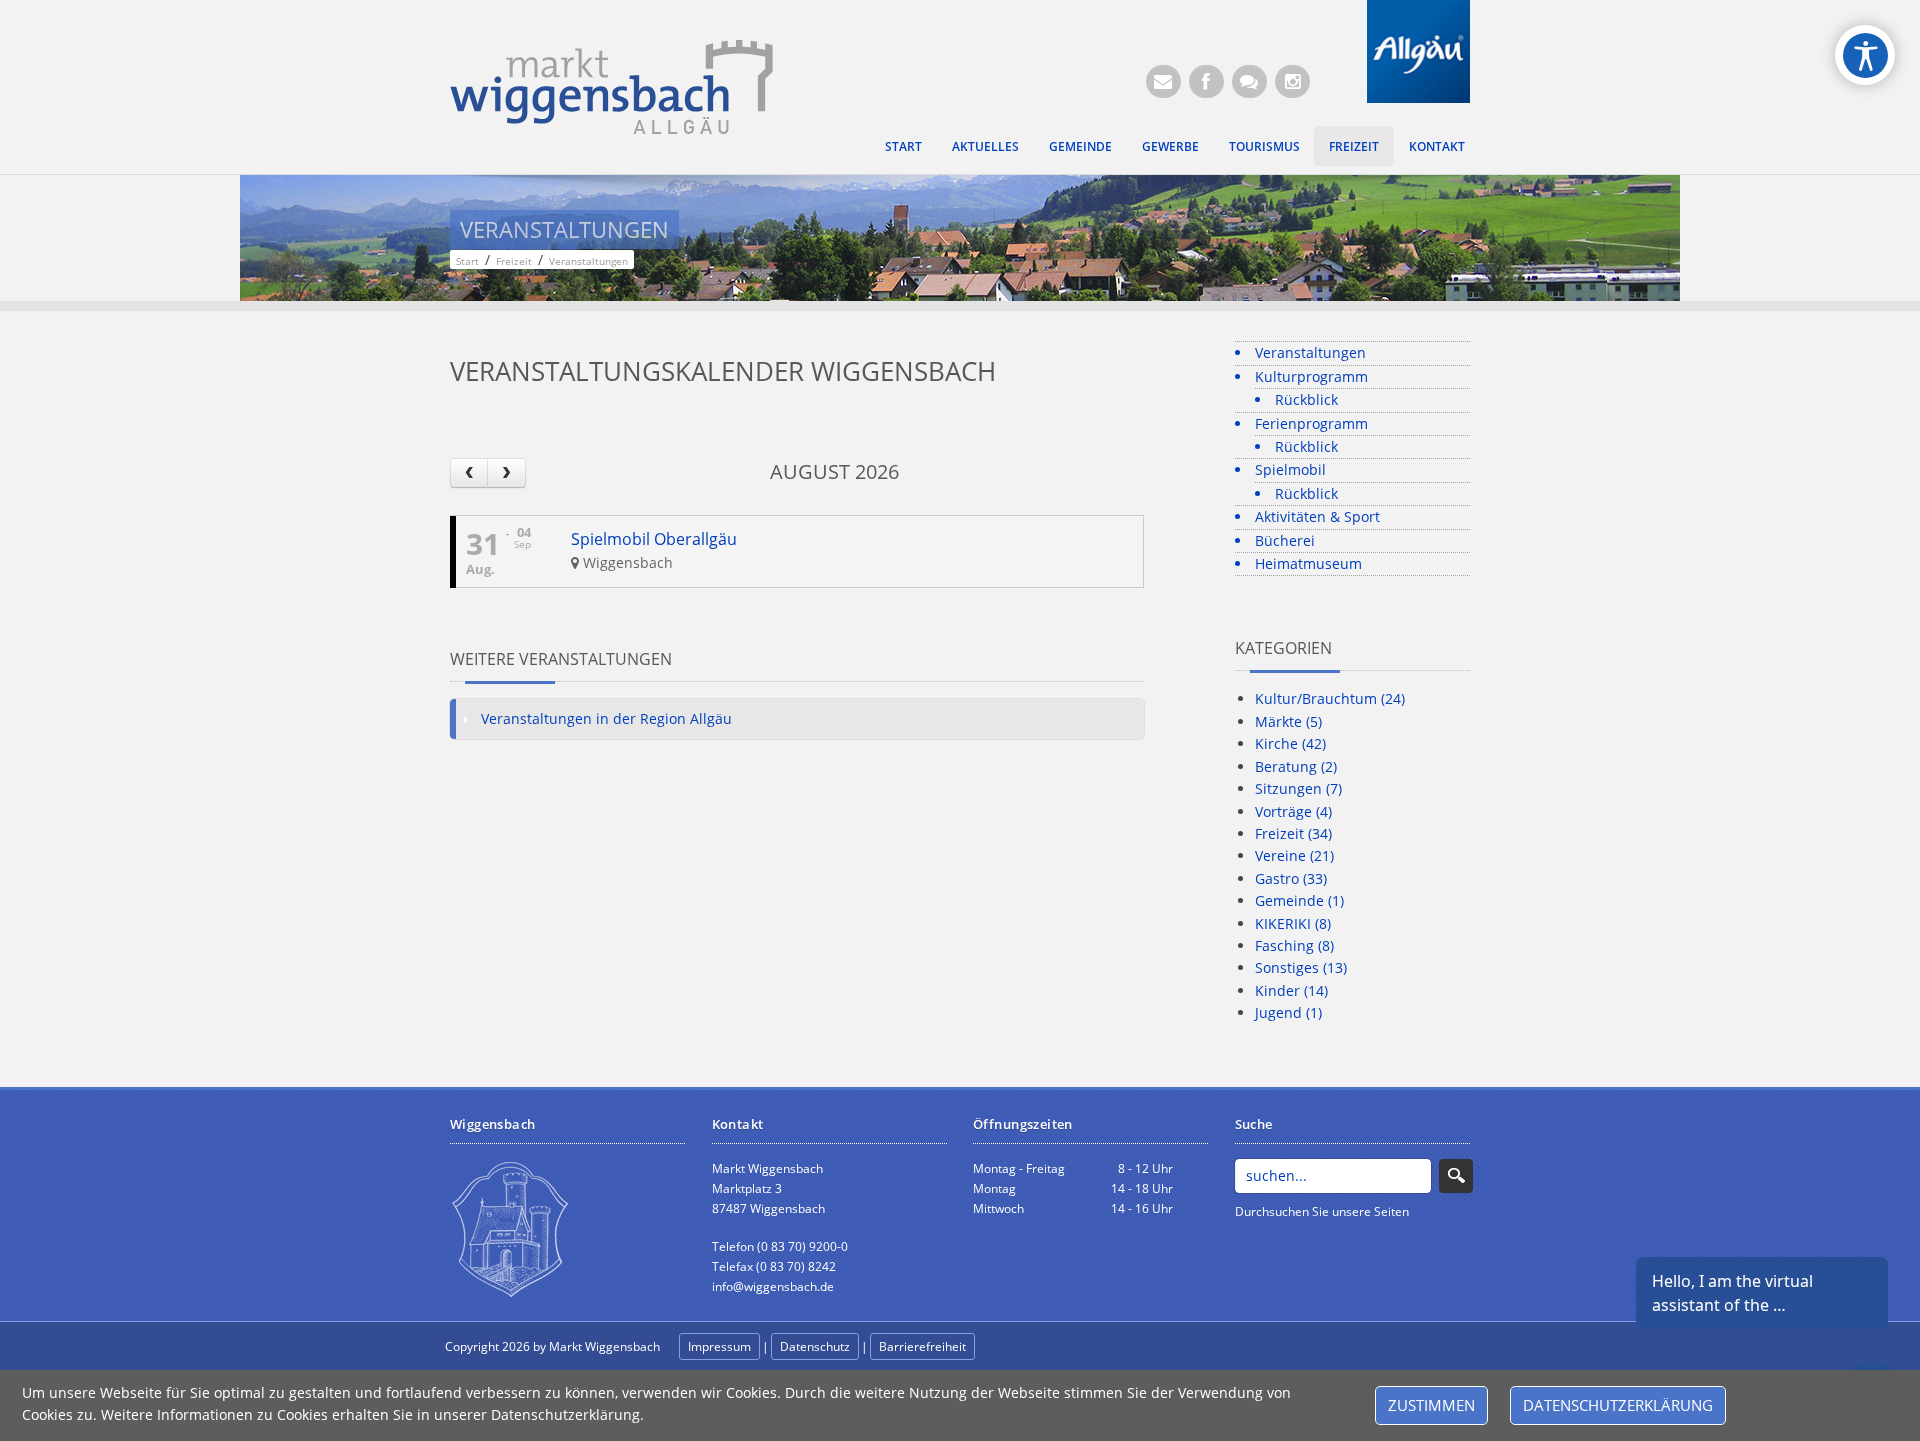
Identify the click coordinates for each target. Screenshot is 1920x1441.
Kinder (1291, 990)
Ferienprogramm (1311, 423)
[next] (506, 472)
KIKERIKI (1293, 923)
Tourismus (1264, 146)
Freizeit (1354, 146)
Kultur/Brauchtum (1330, 698)
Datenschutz (815, 1346)
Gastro (1291, 878)
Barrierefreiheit (922, 1346)
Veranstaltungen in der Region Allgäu (606, 718)
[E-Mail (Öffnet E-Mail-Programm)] (1163, 81)
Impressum (719, 1346)
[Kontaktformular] (1249, 81)
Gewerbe (1170, 146)
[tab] (797, 719)
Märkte (1288, 721)
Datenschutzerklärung (1618, 1405)
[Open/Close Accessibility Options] (1865, 55)
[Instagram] (1292, 81)
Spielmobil (1290, 469)
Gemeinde (1080, 146)
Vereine (1294, 855)
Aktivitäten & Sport (1317, 516)
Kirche (1290, 743)
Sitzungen (1298, 788)
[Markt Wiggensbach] (611, 85)
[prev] (469, 472)
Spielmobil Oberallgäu (654, 539)
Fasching (1294, 945)
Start (903, 146)
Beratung (1296, 766)
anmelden (1022, 1347)
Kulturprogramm (1311, 376)
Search (1456, 1176)
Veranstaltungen (1310, 352)
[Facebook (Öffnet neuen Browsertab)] (1206, 81)
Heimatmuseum (1308, 563)
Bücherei (1285, 540)
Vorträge (1293, 811)
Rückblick (1306, 399)
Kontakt (1437, 146)
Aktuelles (985, 146)
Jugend (1288, 1012)
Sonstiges (1301, 967)
